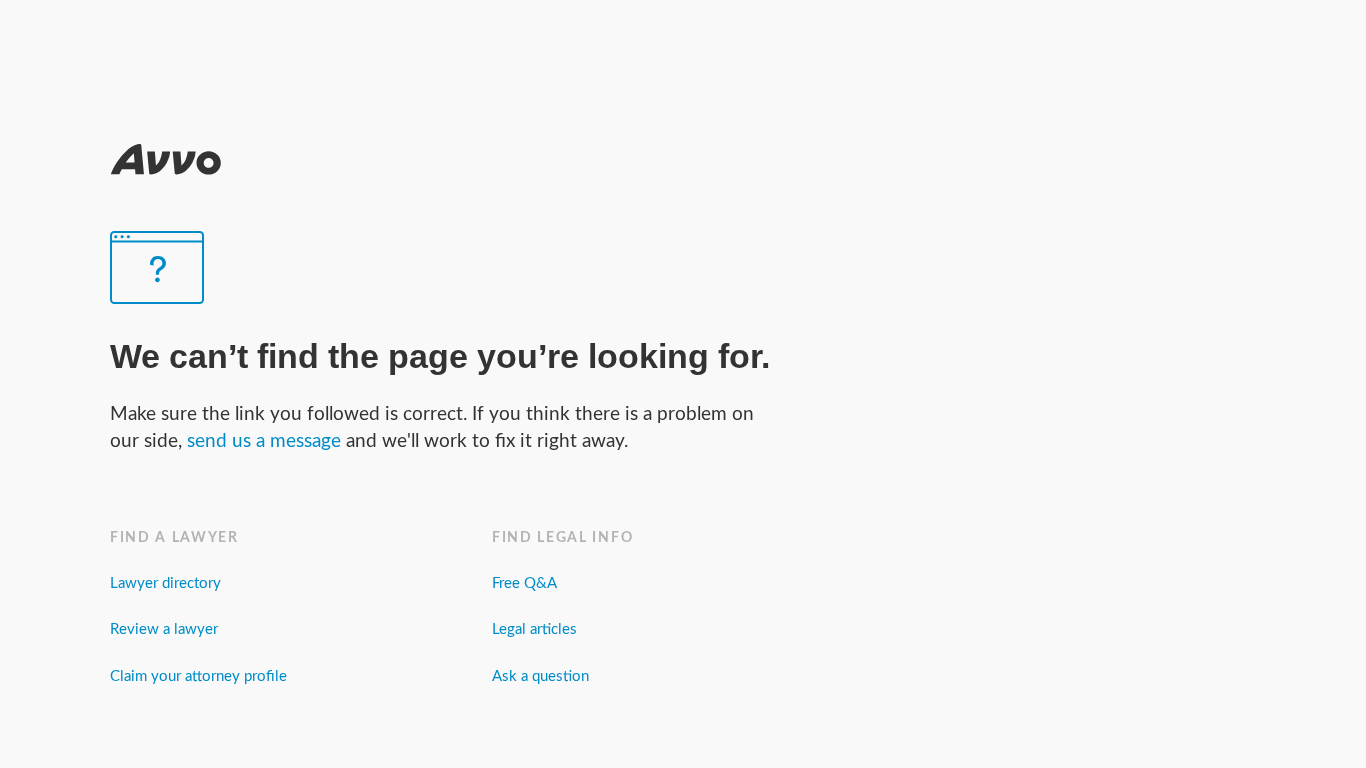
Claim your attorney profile (198, 676)
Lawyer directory (165, 583)
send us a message (266, 441)
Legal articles (534, 629)
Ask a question (540, 676)
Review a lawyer (164, 629)
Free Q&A (524, 583)
